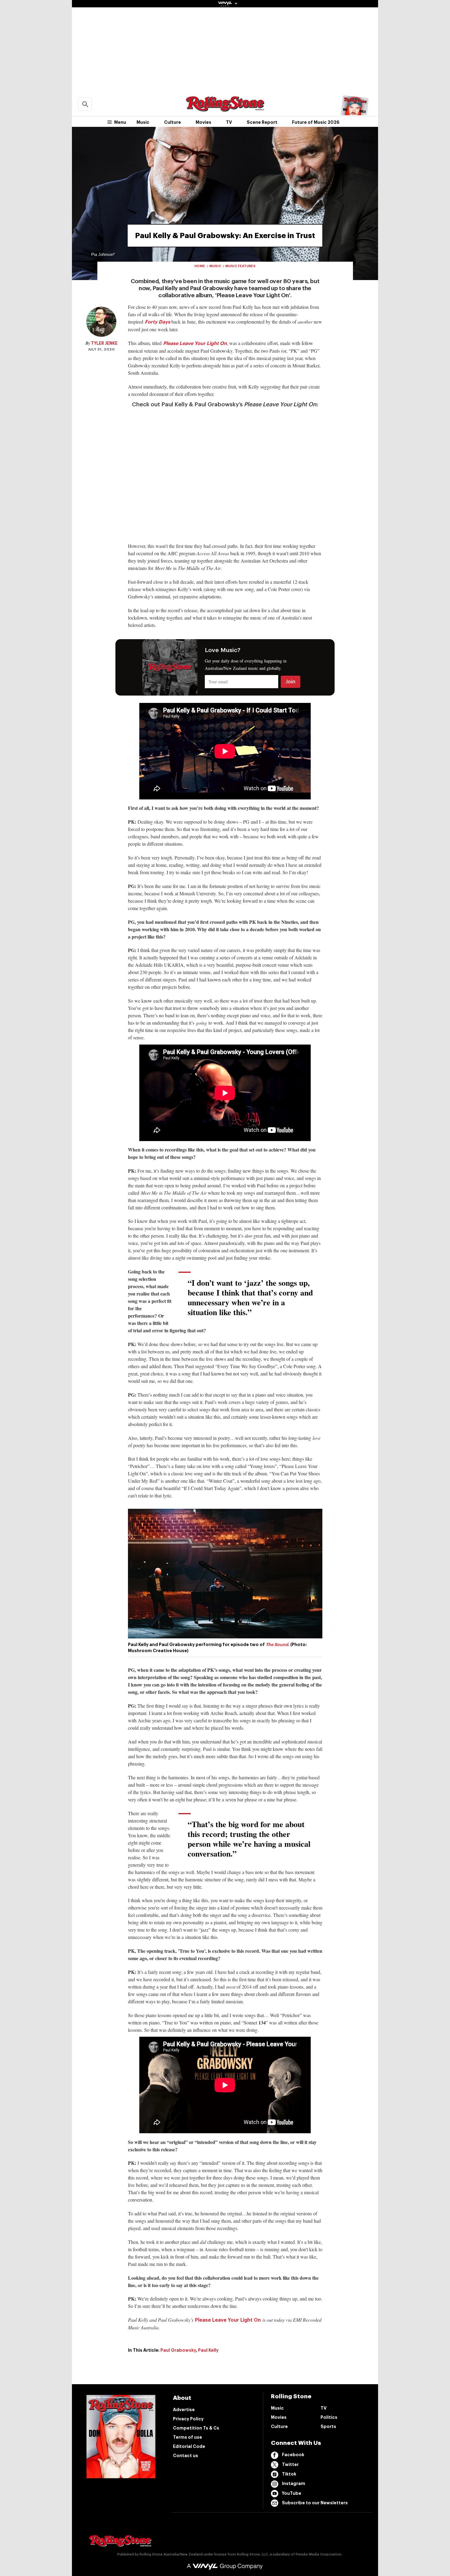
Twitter (290, 2464)
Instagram (294, 2483)
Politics (329, 2417)
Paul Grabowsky (178, 2350)
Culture (172, 122)
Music (143, 122)
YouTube (292, 2493)
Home (200, 266)
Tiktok (289, 2474)
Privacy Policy (188, 2419)
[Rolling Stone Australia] (225, 109)
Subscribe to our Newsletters (315, 2503)
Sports (328, 2426)
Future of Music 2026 (316, 122)
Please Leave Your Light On (228, 2320)
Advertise (184, 2410)
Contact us (186, 2456)
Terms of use (187, 2437)
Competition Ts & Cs (196, 2428)
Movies (203, 122)
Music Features (240, 266)
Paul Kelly (208, 2350)
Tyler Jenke (104, 343)
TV (229, 122)
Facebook (293, 2455)
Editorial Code (189, 2446)
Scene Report (262, 122)
